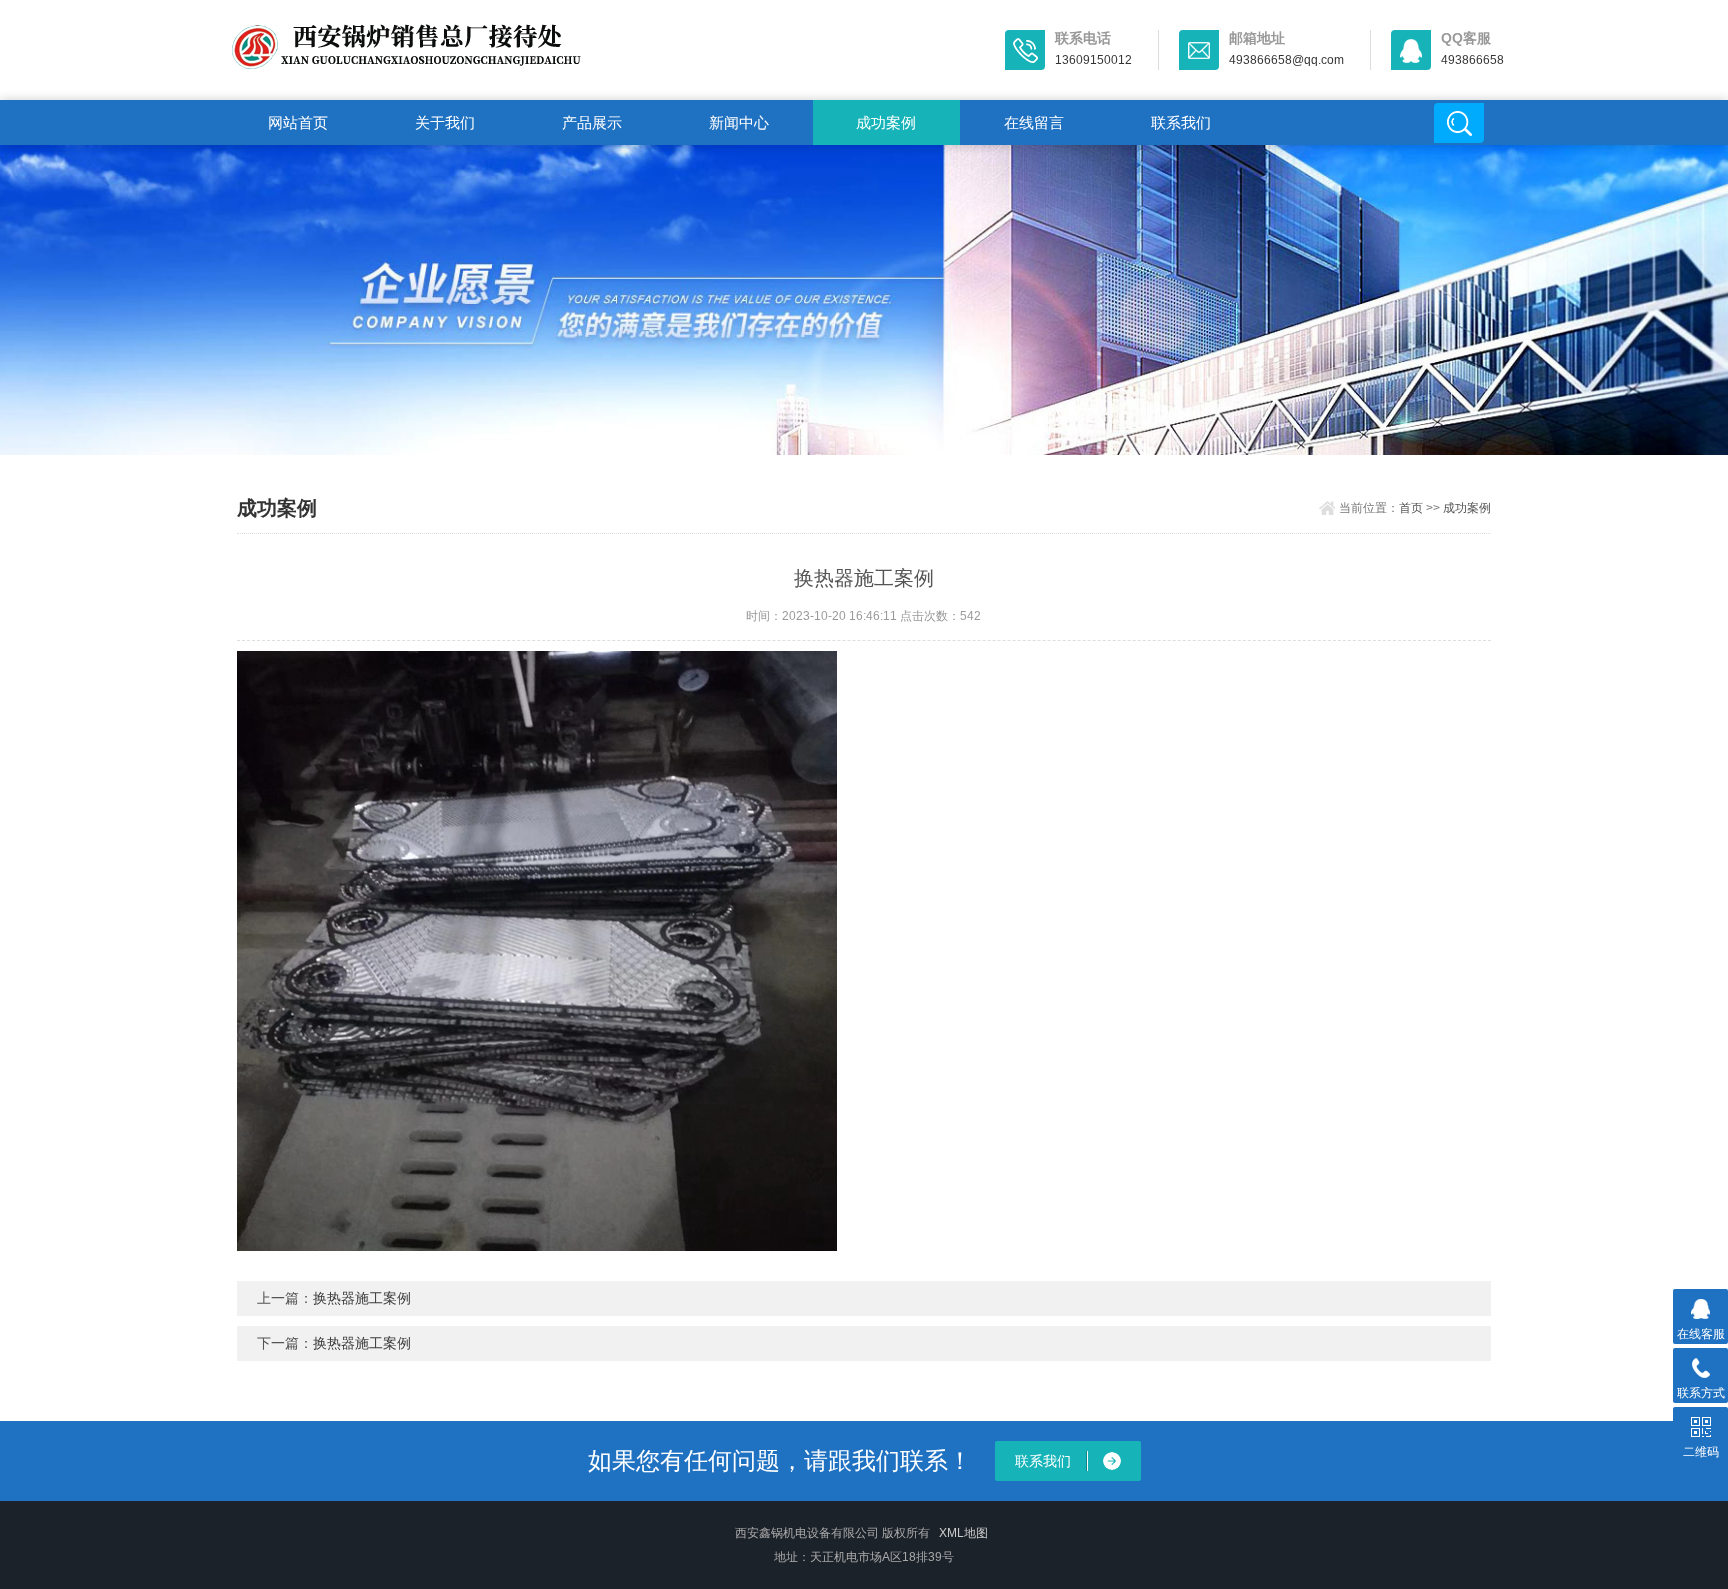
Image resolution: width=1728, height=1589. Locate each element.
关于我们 (445, 122)
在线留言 (1034, 122)
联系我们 (1181, 122)
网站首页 (298, 122)
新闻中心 (739, 122)
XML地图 (963, 1533)
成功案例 (886, 122)
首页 (1411, 508)
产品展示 (592, 122)
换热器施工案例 (362, 1298)
